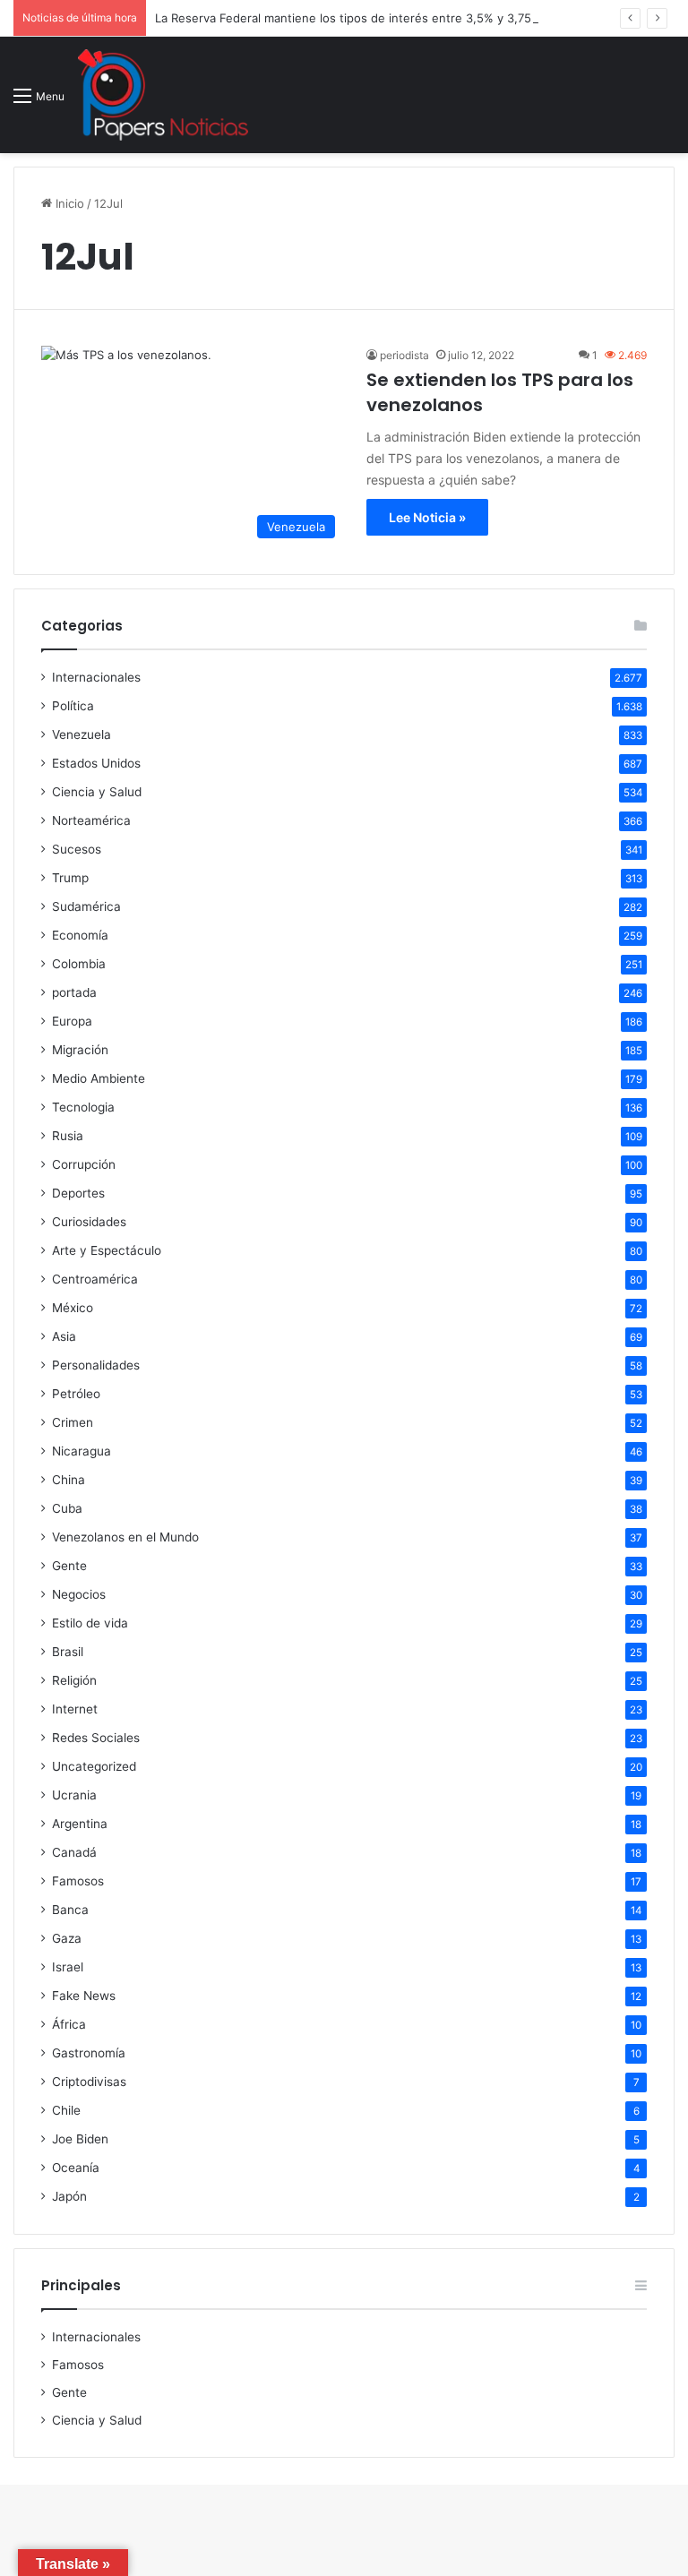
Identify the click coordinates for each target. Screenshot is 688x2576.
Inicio (68, 203)
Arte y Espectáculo (107, 1250)
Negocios (79, 1594)
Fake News (84, 1996)
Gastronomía (89, 2053)
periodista (404, 355)
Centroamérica (95, 1279)
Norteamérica (91, 820)
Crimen (73, 1422)
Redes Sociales (96, 1738)
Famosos (78, 1881)
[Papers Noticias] (163, 95)
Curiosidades (89, 1222)
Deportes (78, 1193)
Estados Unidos (96, 763)
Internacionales (96, 677)
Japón (69, 2196)
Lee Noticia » (427, 517)
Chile (66, 2110)
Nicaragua (82, 1451)
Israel (68, 1967)
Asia (64, 1336)
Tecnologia (83, 1107)
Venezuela (82, 734)
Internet (75, 1709)
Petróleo (76, 1394)
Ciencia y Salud (97, 792)
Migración (80, 1050)
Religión (74, 1680)
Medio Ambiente (99, 1078)
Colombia (79, 964)
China (69, 1480)
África (69, 2024)
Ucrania (74, 1795)
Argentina (80, 1824)
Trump (70, 878)
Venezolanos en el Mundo (125, 1537)
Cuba (67, 1508)
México (73, 1308)
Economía (80, 935)
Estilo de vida (90, 1623)
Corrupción (84, 1164)
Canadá (74, 1852)
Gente (69, 1566)
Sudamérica (86, 906)
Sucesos (77, 849)
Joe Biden (80, 2139)
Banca (70, 1910)
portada (74, 992)
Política (73, 706)
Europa (72, 1021)
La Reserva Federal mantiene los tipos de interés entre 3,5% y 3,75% (348, 18)
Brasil (68, 1652)
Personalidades (96, 1365)
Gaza (67, 1938)
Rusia (68, 1136)
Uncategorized (94, 1766)
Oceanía (76, 2168)
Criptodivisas (89, 2082)
